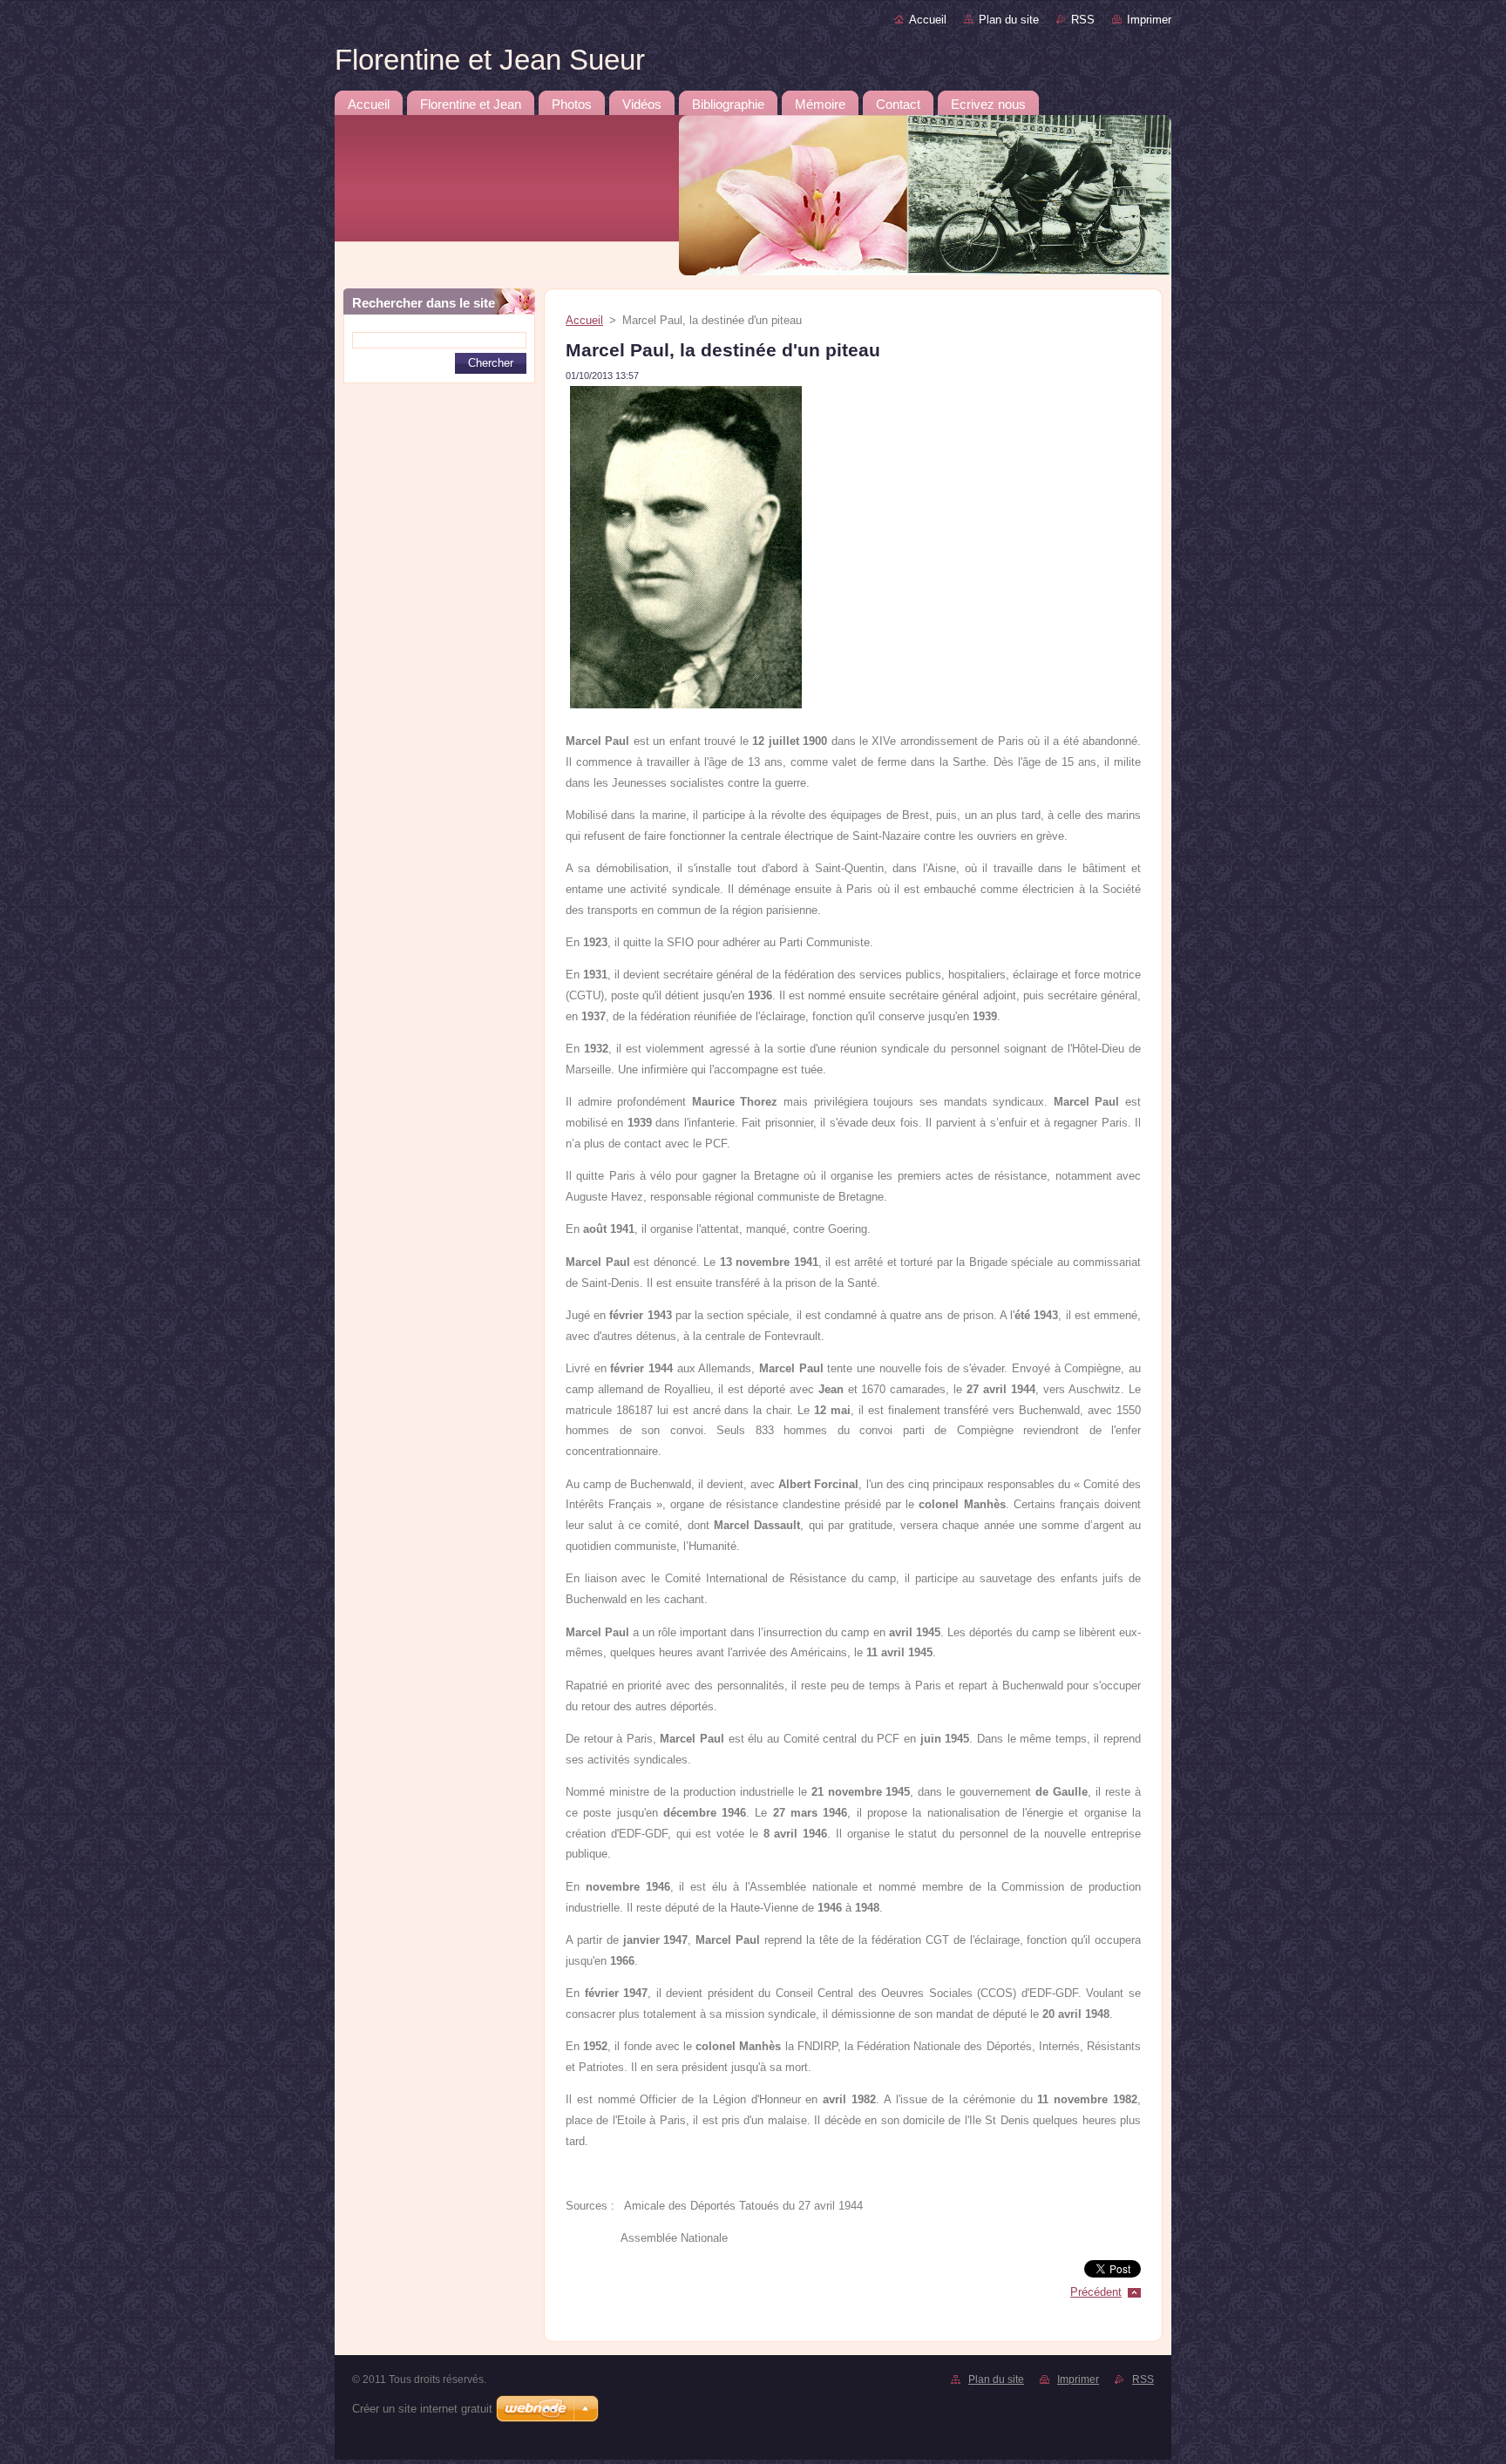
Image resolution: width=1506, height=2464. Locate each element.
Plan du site (1009, 20)
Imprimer (1149, 20)
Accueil (928, 20)
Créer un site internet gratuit (422, 2409)
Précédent (1096, 2292)
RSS (1083, 20)
